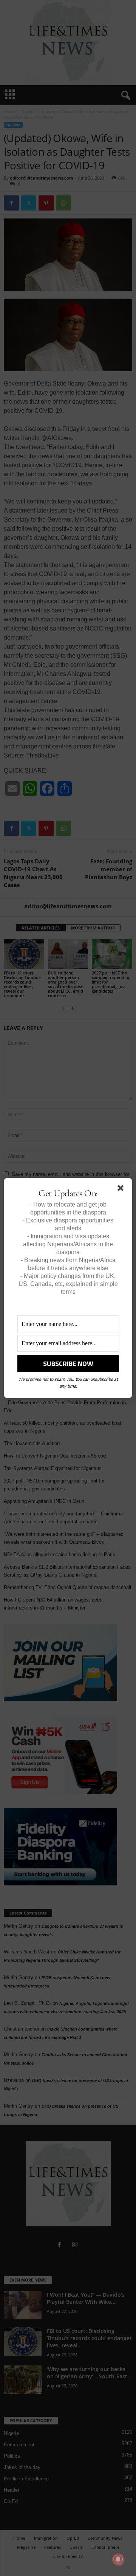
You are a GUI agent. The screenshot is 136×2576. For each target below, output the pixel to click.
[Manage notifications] (118, 2559)
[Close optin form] (122, 1190)
